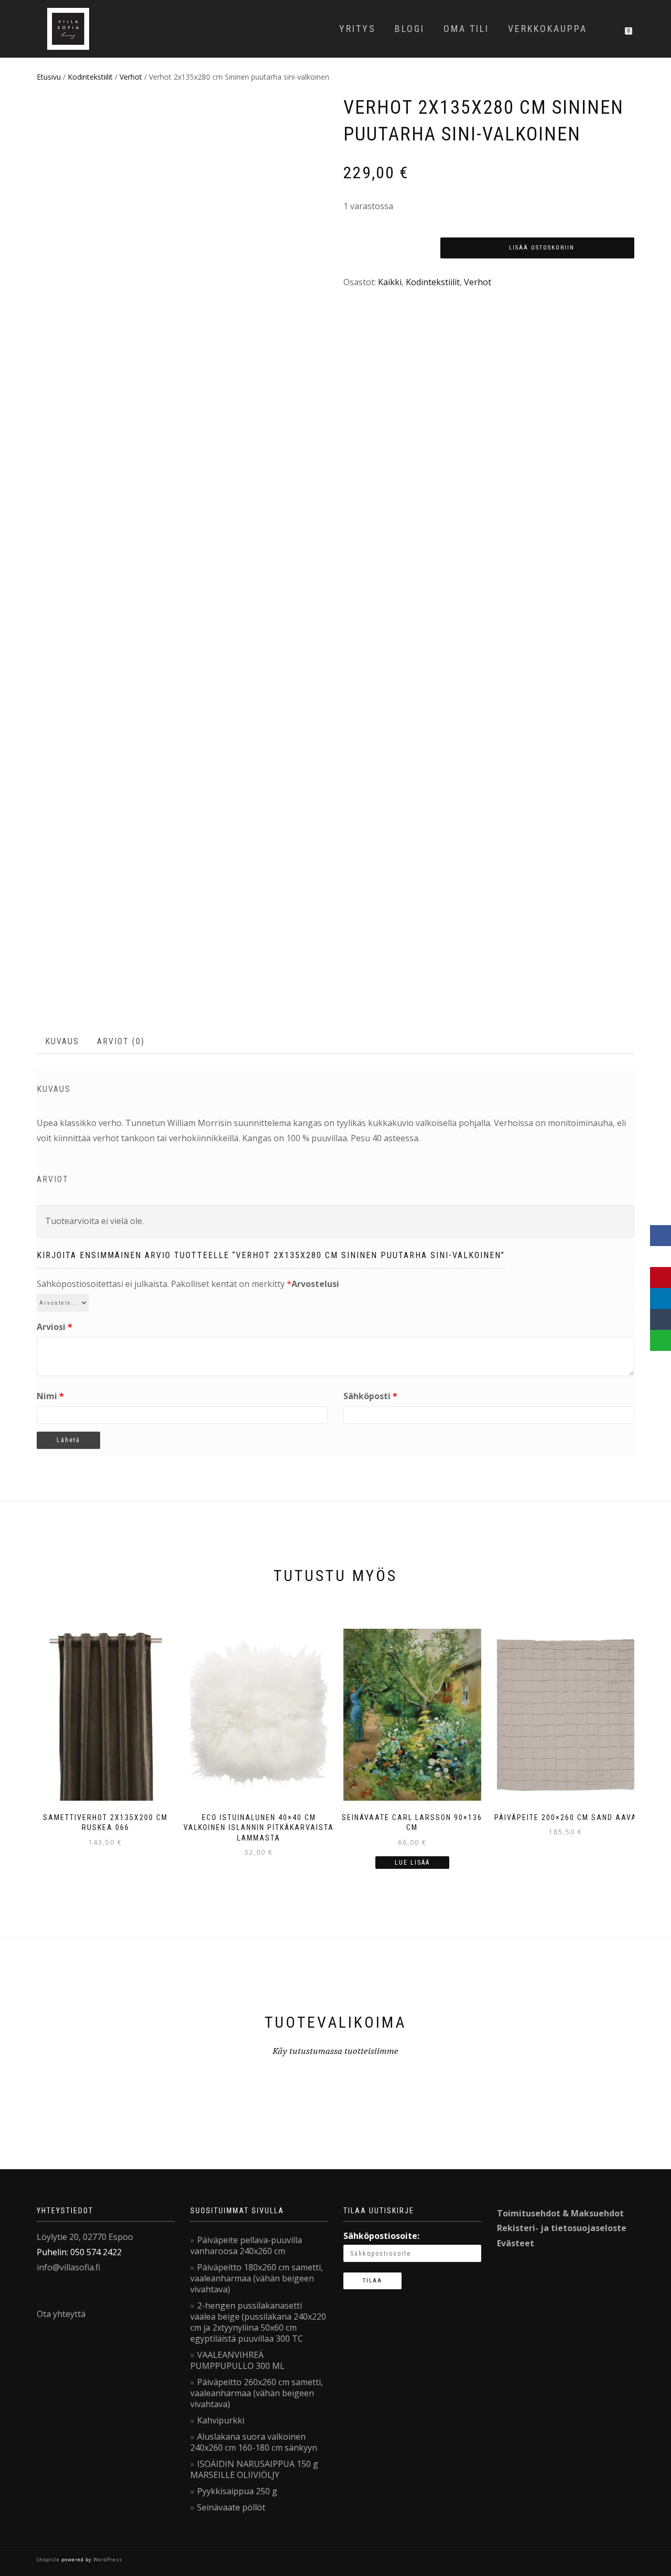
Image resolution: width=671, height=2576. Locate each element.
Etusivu (49, 77)
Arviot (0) (121, 1041)
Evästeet (516, 2243)
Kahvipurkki (221, 2420)
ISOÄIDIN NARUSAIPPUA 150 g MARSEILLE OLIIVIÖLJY (254, 2469)
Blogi (410, 29)
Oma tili (466, 29)
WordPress (107, 2559)
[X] (661, 1257)
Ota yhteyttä (61, 2314)
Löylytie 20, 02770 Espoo (85, 2237)
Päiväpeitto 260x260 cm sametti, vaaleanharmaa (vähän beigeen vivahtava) (257, 2393)
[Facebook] (661, 1236)
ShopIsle (49, 2559)
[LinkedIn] (661, 1298)
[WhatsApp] (661, 1340)
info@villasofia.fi (68, 2267)
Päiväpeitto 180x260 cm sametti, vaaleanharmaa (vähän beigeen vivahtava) (257, 2278)
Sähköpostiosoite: (381, 2236)
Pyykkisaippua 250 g (237, 2491)
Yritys (358, 29)
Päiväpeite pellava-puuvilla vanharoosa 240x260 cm (246, 2245)
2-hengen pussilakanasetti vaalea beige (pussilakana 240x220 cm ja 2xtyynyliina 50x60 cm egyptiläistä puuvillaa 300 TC (258, 2322)
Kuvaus (62, 1041)
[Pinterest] (661, 1278)
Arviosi (55, 1327)
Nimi (50, 1396)
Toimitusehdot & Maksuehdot (560, 2213)
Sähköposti (370, 1396)
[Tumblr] (661, 1319)
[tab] (63, 1042)
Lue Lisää (412, 1863)
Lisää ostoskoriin (542, 248)
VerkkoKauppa (548, 29)
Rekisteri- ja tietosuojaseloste (562, 2228)
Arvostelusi (315, 1284)
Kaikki (390, 282)
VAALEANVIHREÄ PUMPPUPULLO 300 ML (237, 2360)
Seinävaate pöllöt (231, 2507)
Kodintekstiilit (90, 77)
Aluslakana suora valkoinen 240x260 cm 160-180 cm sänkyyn (254, 2442)
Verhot (131, 77)
